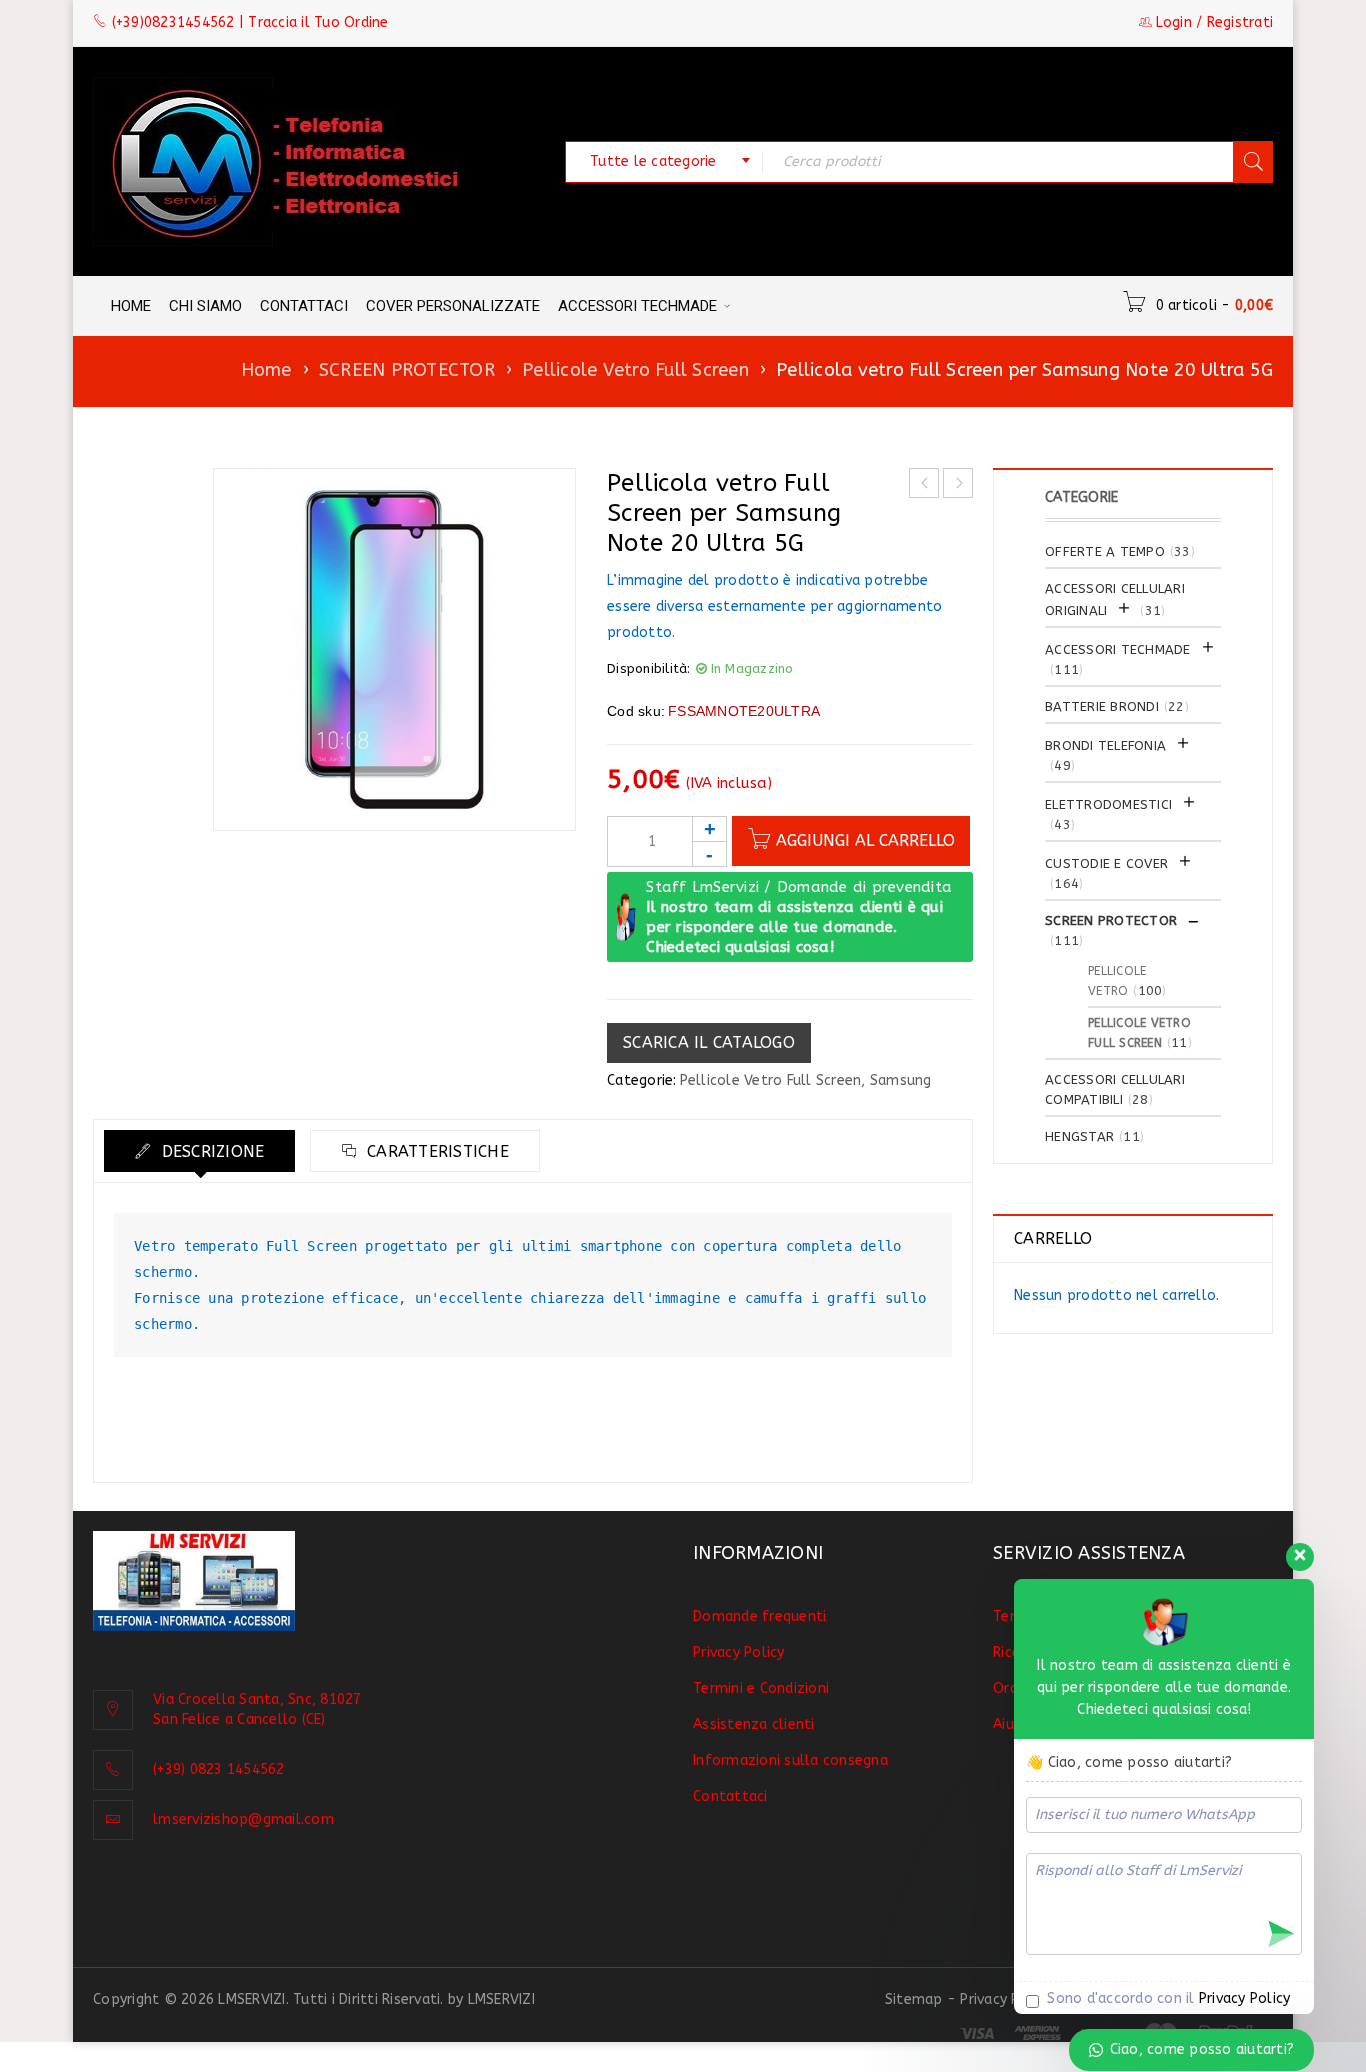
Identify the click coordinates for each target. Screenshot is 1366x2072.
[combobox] (664, 162)
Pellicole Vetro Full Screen (635, 370)
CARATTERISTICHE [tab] (435, 1151)
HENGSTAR (1079, 1136)
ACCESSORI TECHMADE (1118, 649)
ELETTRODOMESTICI (1108, 804)
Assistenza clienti (754, 1724)
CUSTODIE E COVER (1106, 863)
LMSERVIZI (501, 1999)
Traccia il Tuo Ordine (318, 22)
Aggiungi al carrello (865, 840)
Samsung (901, 1080)
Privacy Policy (739, 1652)
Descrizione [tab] (210, 1151)
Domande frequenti (759, 1616)
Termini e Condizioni (761, 1688)
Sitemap (914, 1999)
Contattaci (730, 1796)
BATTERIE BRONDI (1102, 706)
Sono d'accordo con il (1166, 1998)
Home (266, 370)
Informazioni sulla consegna (790, 1760)
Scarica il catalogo (709, 1042)
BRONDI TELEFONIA (1105, 745)
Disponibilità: (649, 668)
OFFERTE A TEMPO (1105, 551)
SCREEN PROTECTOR (407, 370)
